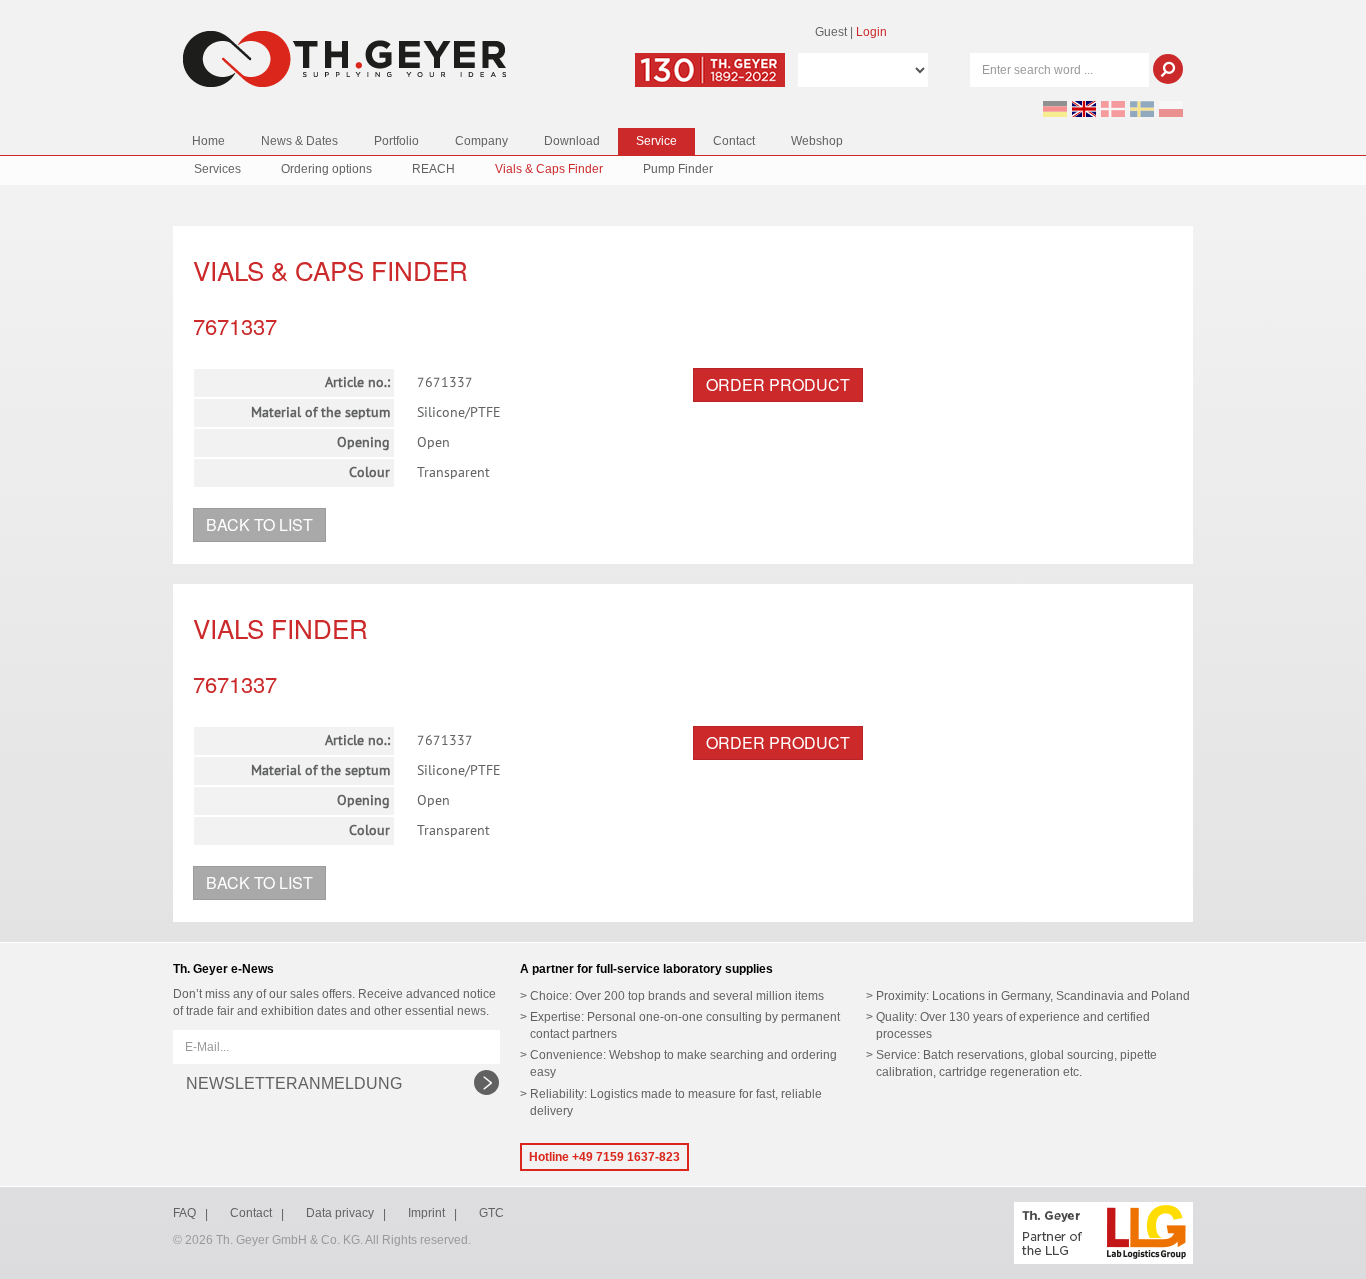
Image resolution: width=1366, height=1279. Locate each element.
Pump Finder (678, 169)
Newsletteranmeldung (294, 1083)
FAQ (184, 1213)
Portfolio (396, 141)
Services (217, 169)
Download (572, 141)
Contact (734, 141)
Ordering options (326, 169)
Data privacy (340, 1213)
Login (871, 32)
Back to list (259, 524)
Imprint (426, 1213)
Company (481, 141)
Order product (778, 384)
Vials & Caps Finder (549, 169)
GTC (491, 1213)
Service (656, 141)
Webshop (817, 141)
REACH (433, 169)
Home (208, 141)
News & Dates (299, 141)
